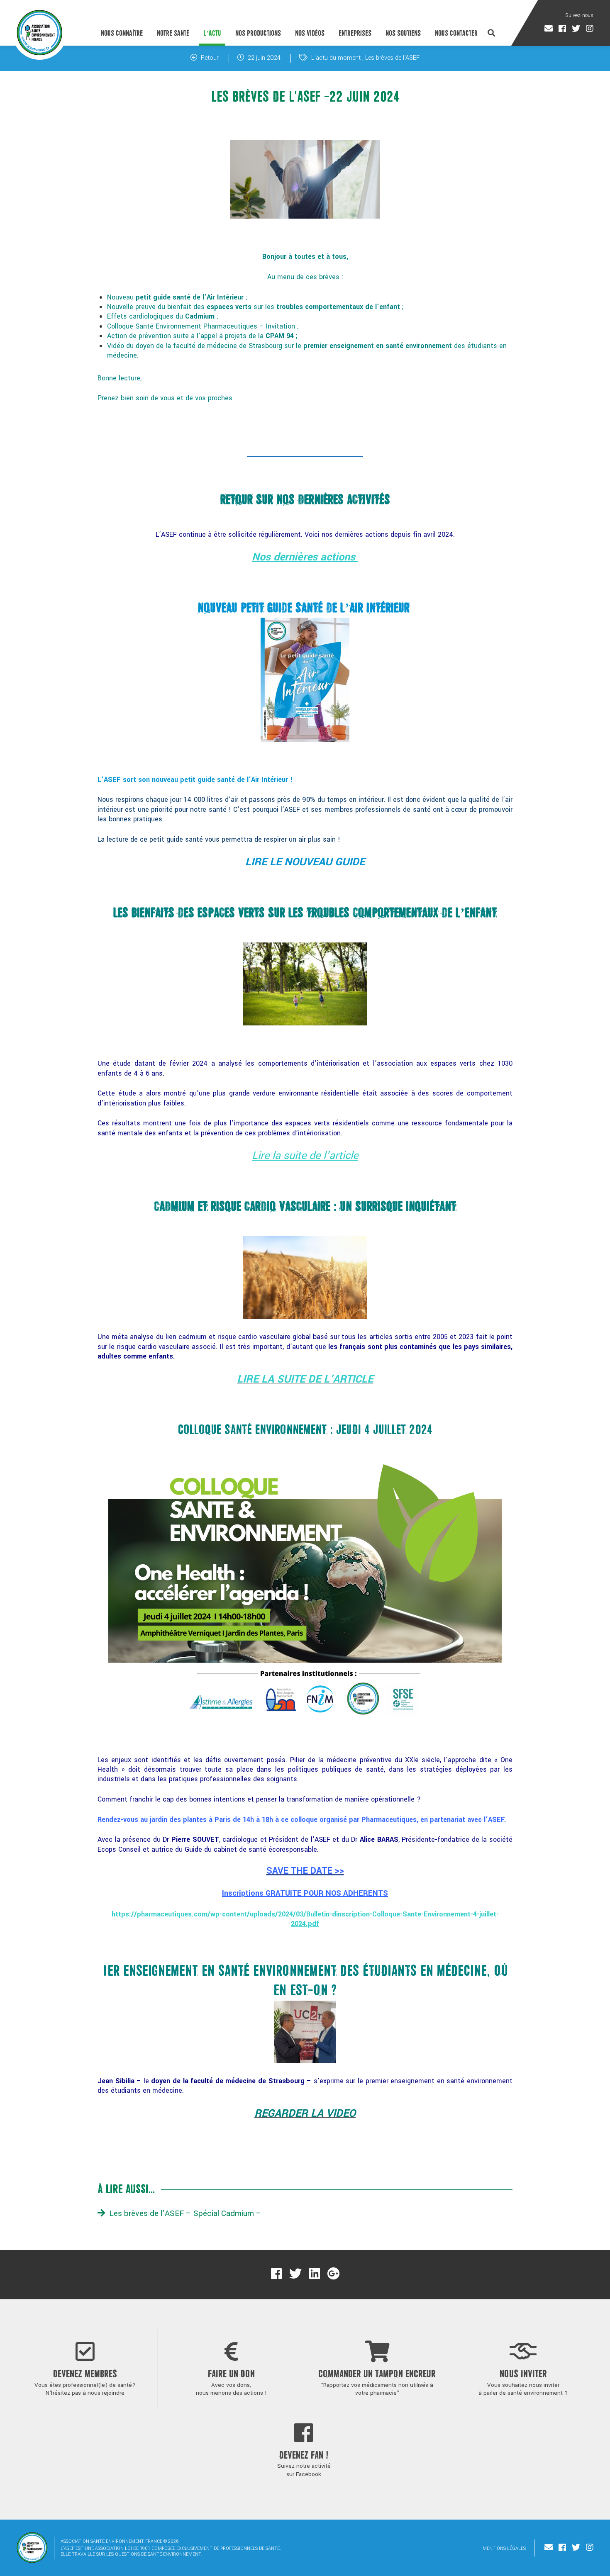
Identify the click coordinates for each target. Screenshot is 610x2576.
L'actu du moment (336, 58)
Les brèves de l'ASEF (392, 58)
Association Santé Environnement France (40, 32)
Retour (209, 58)
